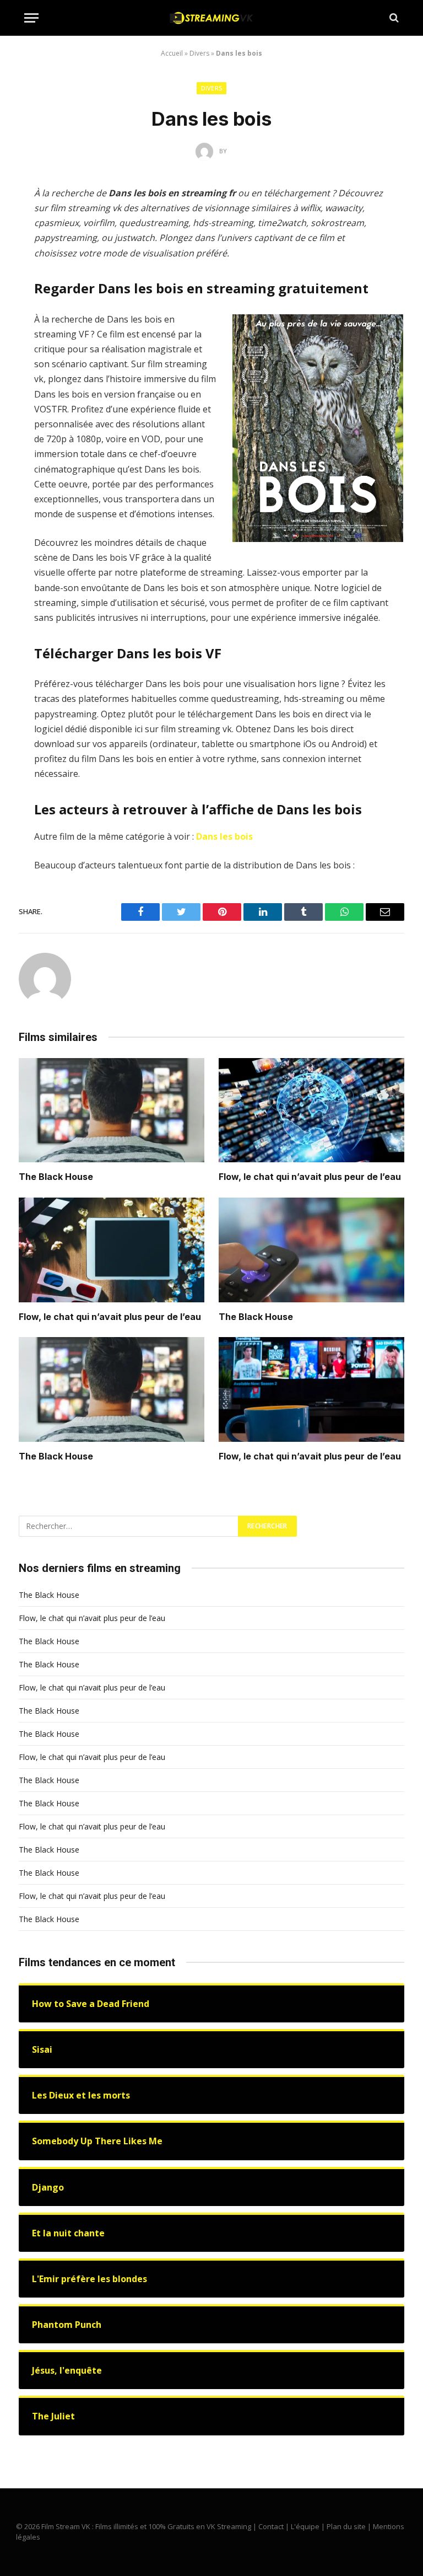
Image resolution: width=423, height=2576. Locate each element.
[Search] (393, 18)
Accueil (172, 53)
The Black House (56, 1177)
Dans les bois (224, 836)
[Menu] (31, 18)
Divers (199, 53)
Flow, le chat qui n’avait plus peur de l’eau (310, 1177)
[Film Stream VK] (211, 18)
